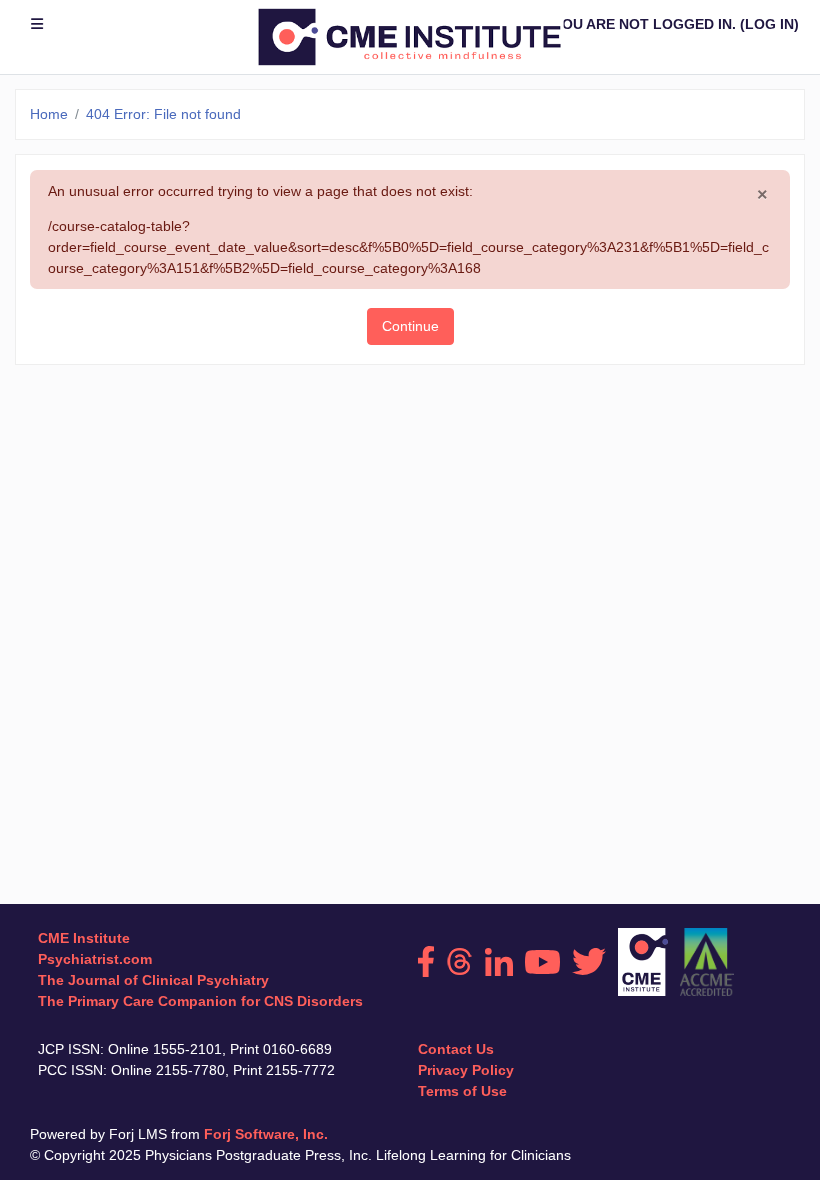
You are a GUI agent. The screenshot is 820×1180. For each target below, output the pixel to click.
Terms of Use (462, 1091)
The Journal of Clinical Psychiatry (153, 980)
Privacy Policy (466, 1070)
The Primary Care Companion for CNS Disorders (200, 1001)
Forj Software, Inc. (266, 1134)
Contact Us (456, 1049)
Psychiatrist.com (95, 959)
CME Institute (84, 938)
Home (49, 114)
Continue (410, 326)
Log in (769, 24)
